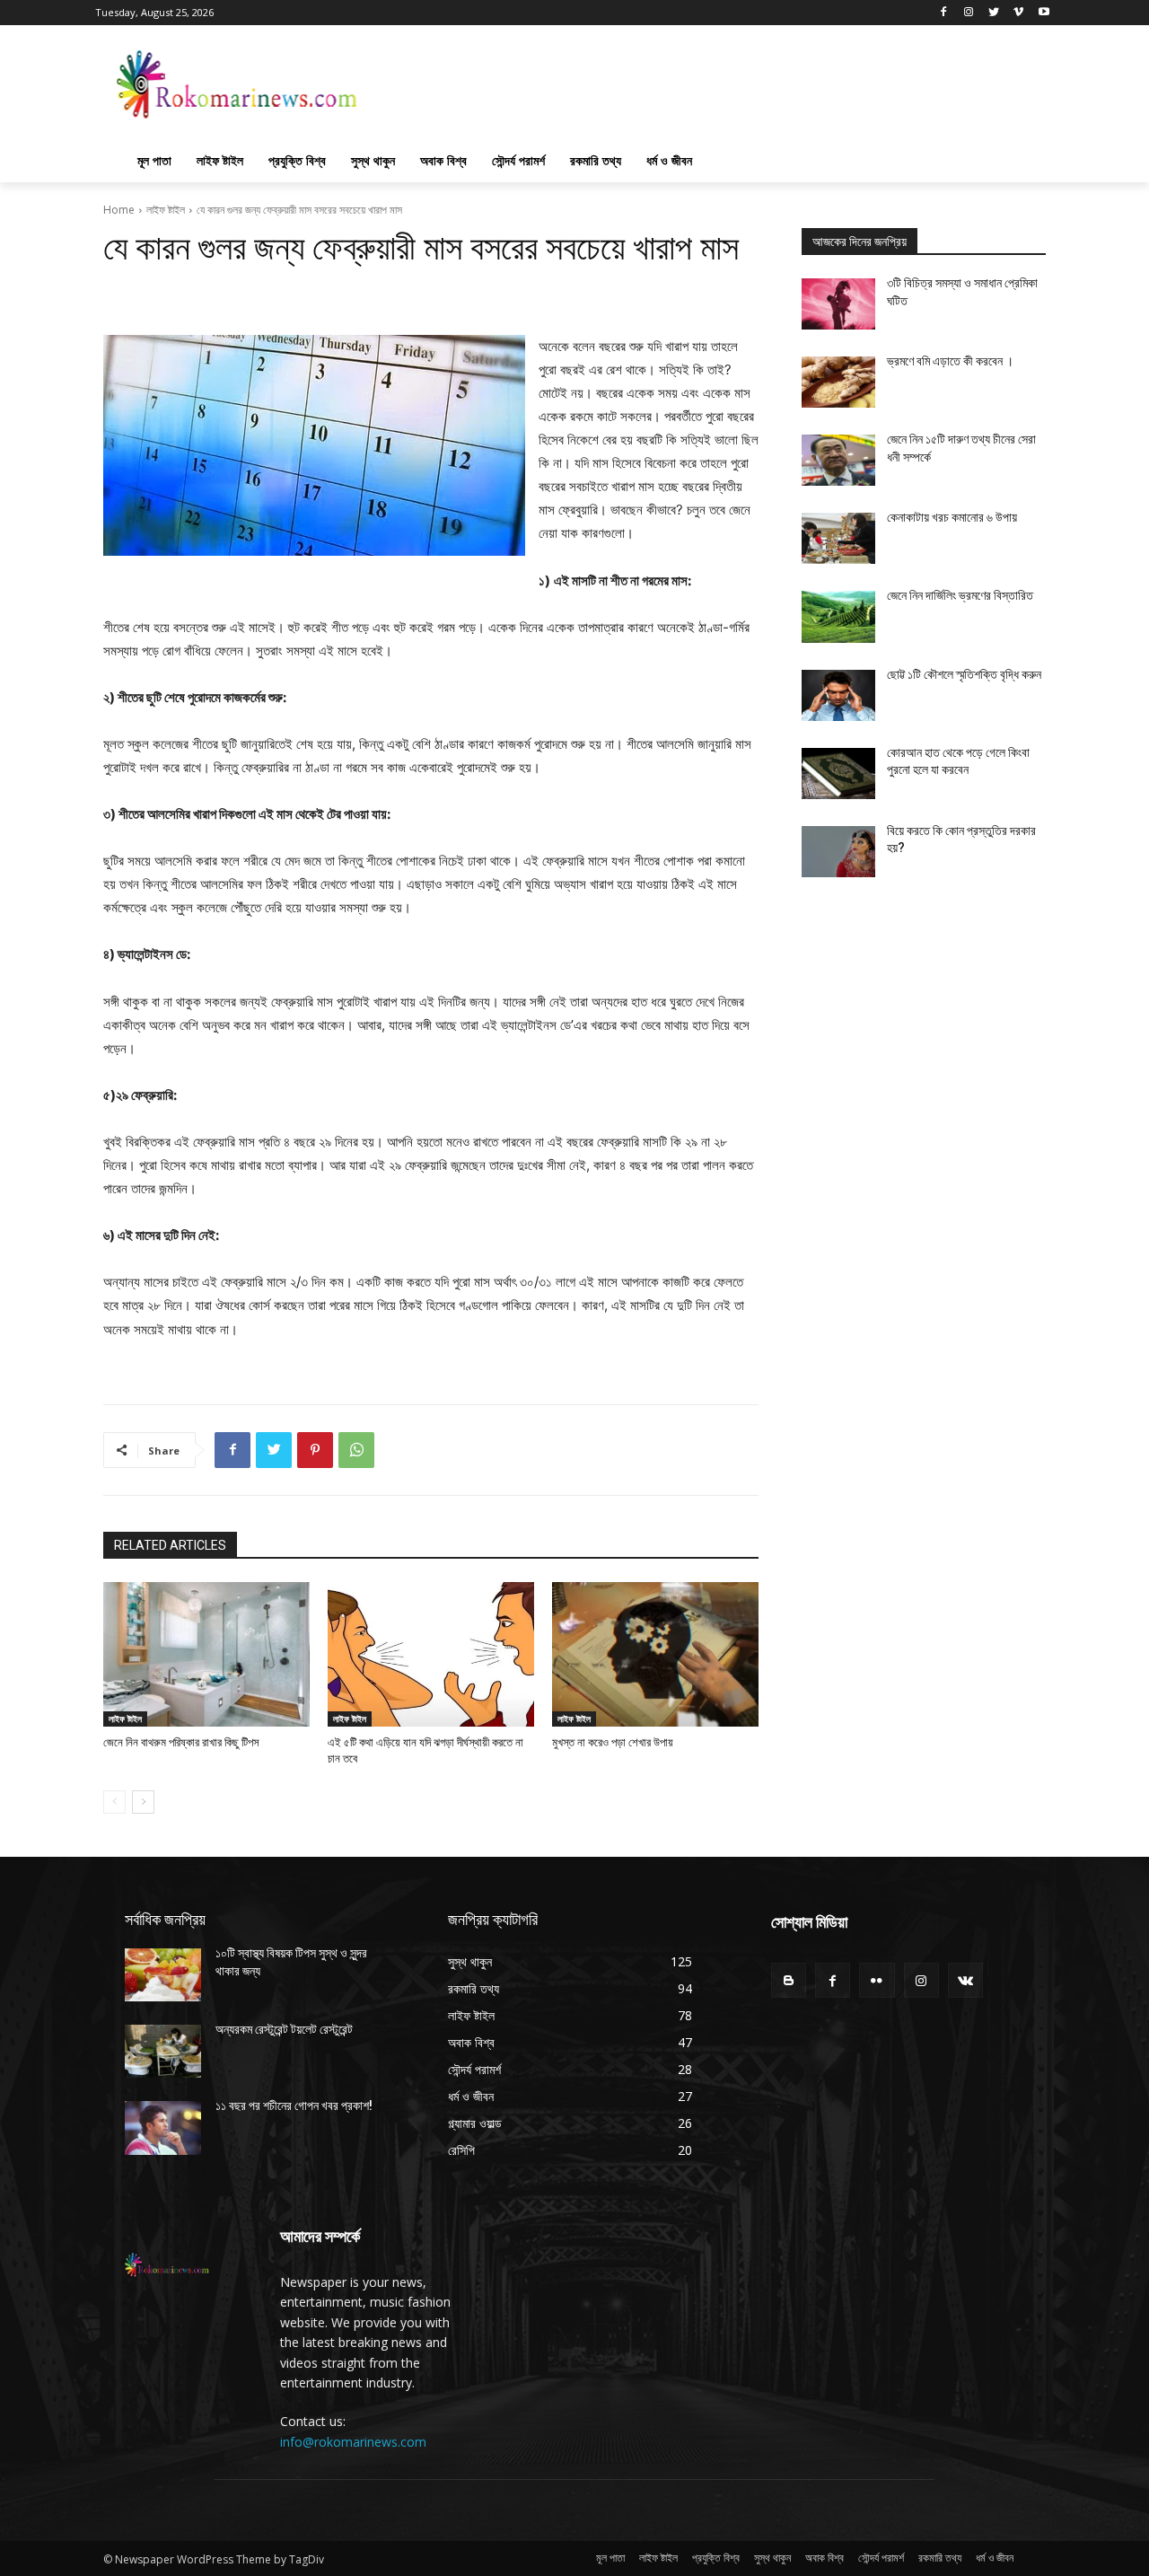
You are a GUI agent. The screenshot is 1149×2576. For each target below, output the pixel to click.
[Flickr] (877, 1980)
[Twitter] (994, 13)
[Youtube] (1044, 13)
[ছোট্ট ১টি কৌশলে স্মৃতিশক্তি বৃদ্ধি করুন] (838, 695)
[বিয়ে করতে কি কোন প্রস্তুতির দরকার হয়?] (838, 852)
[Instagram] (969, 13)
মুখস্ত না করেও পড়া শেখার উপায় (613, 1742)
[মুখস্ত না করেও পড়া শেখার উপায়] (655, 1654)
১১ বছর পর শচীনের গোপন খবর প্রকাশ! (294, 2106)
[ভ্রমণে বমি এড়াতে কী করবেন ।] (838, 382)
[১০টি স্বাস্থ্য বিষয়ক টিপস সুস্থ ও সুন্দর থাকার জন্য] (163, 1975)
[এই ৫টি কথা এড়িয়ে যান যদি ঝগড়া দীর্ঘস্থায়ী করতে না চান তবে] (431, 1654)
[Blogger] (789, 1980)
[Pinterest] (315, 1450)
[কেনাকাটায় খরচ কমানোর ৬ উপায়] (838, 538)
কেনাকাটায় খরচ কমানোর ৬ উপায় (952, 517)
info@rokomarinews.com (353, 2442)
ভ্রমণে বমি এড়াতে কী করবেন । (950, 361)
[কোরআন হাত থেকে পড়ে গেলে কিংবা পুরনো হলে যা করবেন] (838, 774)
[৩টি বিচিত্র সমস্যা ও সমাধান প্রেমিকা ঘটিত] (838, 304)
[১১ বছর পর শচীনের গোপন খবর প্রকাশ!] (163, 2128)
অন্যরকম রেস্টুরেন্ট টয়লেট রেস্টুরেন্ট (284, 2029)
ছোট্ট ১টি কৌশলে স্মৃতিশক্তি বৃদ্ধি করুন (964, 674)
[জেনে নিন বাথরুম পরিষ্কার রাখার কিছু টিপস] (206, 1654)
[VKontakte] (965, 1980)
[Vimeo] (1018, 13)
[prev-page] (114, 1802)
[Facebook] (944, 13)
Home (119, 210)
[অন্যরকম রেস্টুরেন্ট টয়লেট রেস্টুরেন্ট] (163, 2051)
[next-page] (143, 1802)
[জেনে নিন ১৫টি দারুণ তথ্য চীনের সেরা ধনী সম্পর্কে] (838, 460)
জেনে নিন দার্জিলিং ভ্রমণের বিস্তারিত (960, 595)
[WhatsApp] (356, 1450)
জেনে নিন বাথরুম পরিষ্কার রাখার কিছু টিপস (181, 1742)
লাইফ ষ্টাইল (166, 210)
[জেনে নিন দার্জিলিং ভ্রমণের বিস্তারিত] (838, 616)
